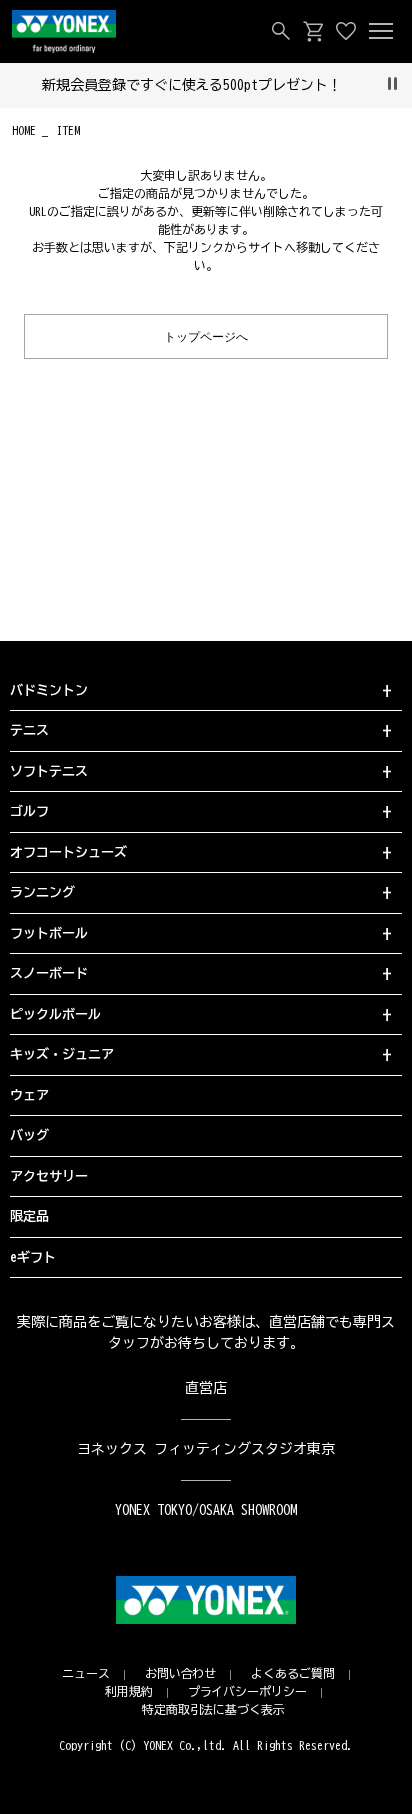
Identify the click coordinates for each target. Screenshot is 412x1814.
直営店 (206, 1388)
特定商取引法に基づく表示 (214, 1709)
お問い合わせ (181, 1673)
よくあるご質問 (293, 1673)
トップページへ (206, 335)
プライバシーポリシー (248, 1691)
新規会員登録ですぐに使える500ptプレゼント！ (192, 85)
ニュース (86, 1673)
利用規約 (129, 1691)
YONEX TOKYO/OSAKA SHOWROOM (206, 1510)
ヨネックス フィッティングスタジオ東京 (206, 1449)
